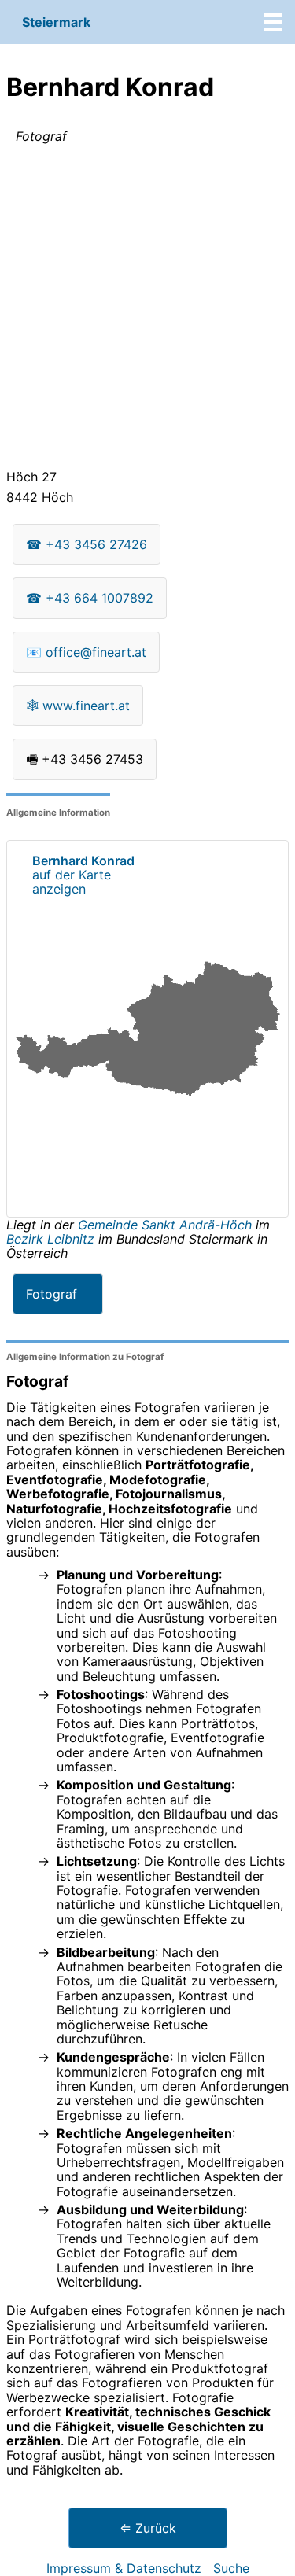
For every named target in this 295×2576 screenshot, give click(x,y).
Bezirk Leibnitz (50, 1239)
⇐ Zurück (148, 2528)
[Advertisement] (147, 310)
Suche (231, 2568)
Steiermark (56, 22)
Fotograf (52, 1294)
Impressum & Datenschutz (124, 2568)
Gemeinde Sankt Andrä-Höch (167, 1225)
